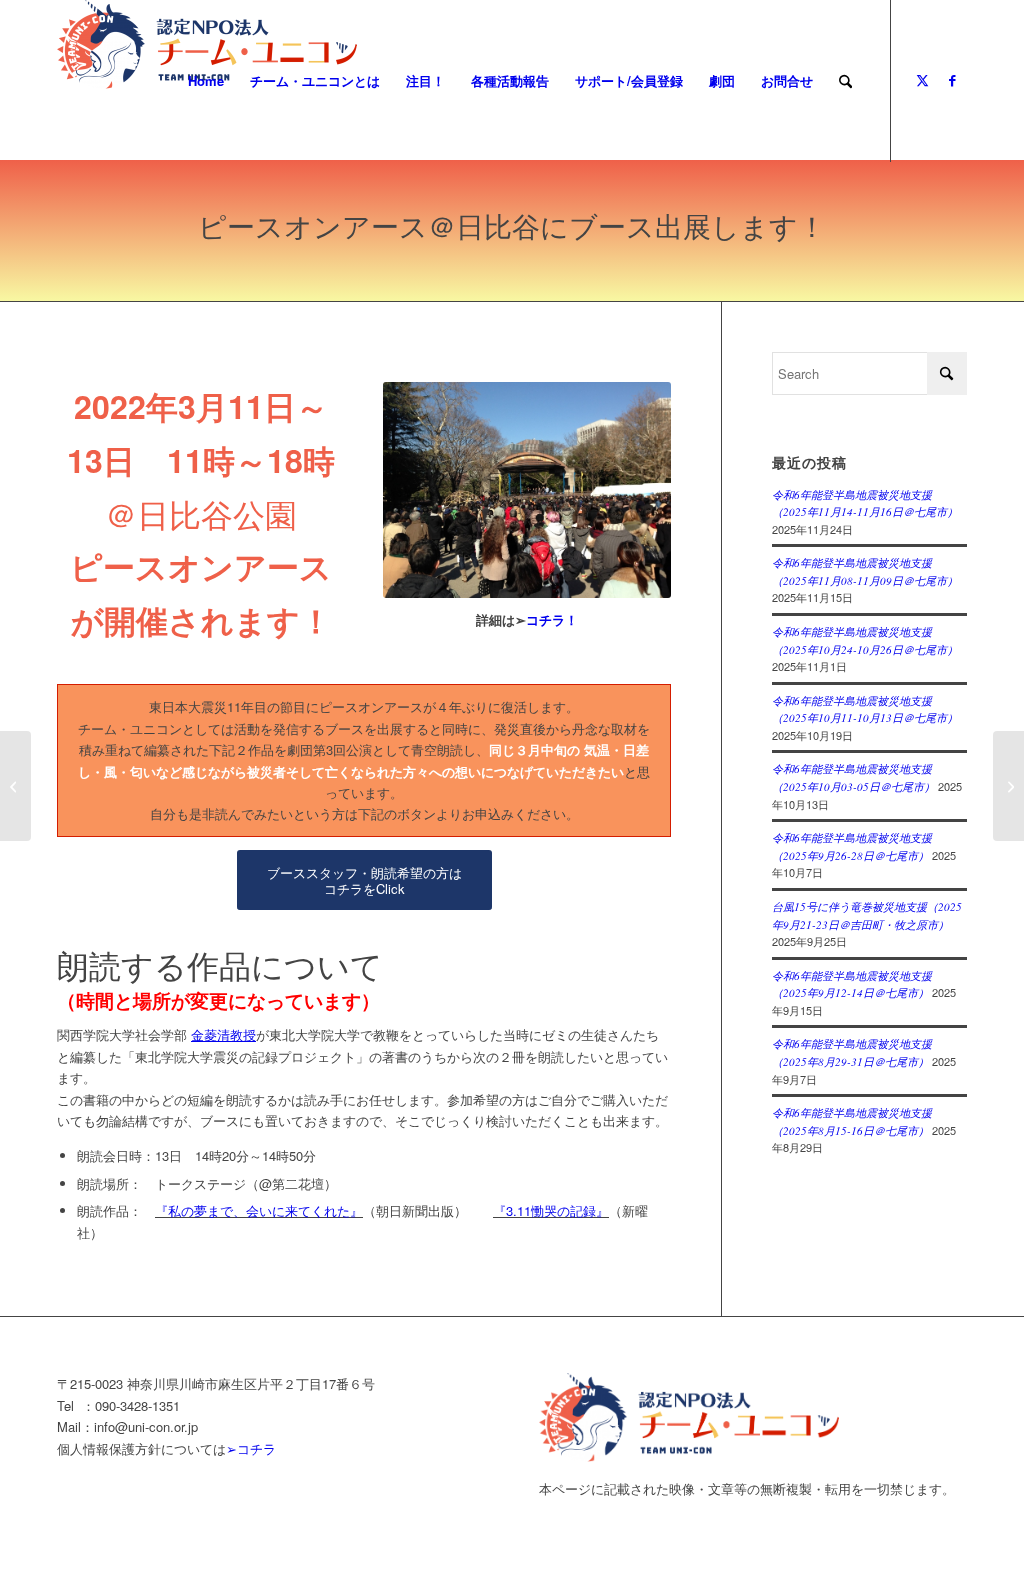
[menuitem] (206, 81)
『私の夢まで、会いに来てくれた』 (259, 1210)
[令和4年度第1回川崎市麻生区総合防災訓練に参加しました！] (1008, 786)
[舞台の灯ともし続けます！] (15, 786)
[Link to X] (922, 80)
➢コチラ (251, 1448)
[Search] (845, 81)
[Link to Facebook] (952, 80)
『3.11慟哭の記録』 (551, 1210)
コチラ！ (552, 619)
